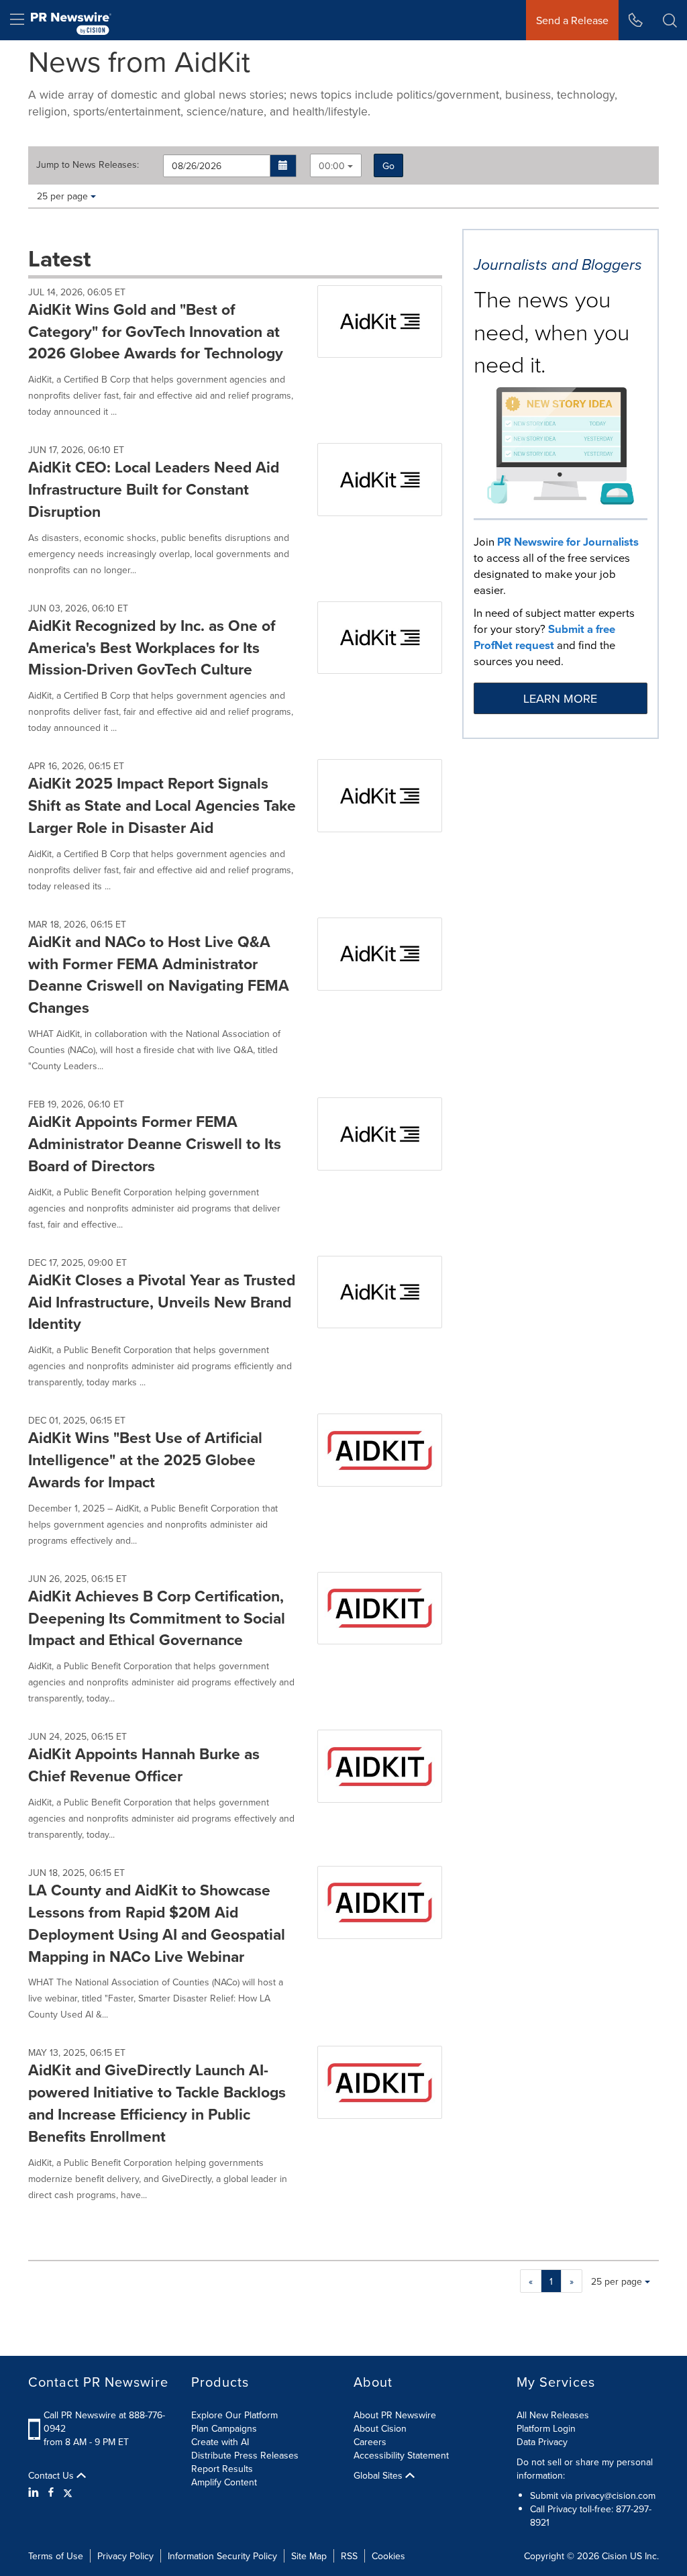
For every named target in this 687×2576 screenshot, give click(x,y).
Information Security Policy (222, 2556)
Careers (370, 2442)
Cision (615, 2556)
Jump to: (88, 164)
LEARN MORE (560, 698)
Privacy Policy (125, 2556)
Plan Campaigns (224, 2428)
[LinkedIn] (35, 2492)
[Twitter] (68, 2492)
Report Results (222, 2469)
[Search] (670, 20)
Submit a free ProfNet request (544, 637)
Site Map (309, 2556)
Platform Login (546, 2428)
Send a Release (572, 20)
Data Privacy (542, 2442)
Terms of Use (56, 2556)
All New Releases (553, 2415)
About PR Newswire (395, 2415)
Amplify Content (224, 2482)
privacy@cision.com (615, 2495)
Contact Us (52, 2475)
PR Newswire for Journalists (568, 542)
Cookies (388, 2556)
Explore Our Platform (234, 2415)
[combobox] (336, 165)
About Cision (380, 2428)
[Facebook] (51, 2492)
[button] (283, 166)
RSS (349, 2556)
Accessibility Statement (401, 2455)
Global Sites (379, 2475)
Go (388, 166)
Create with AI (220, 2442)
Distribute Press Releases (245, 2455)
